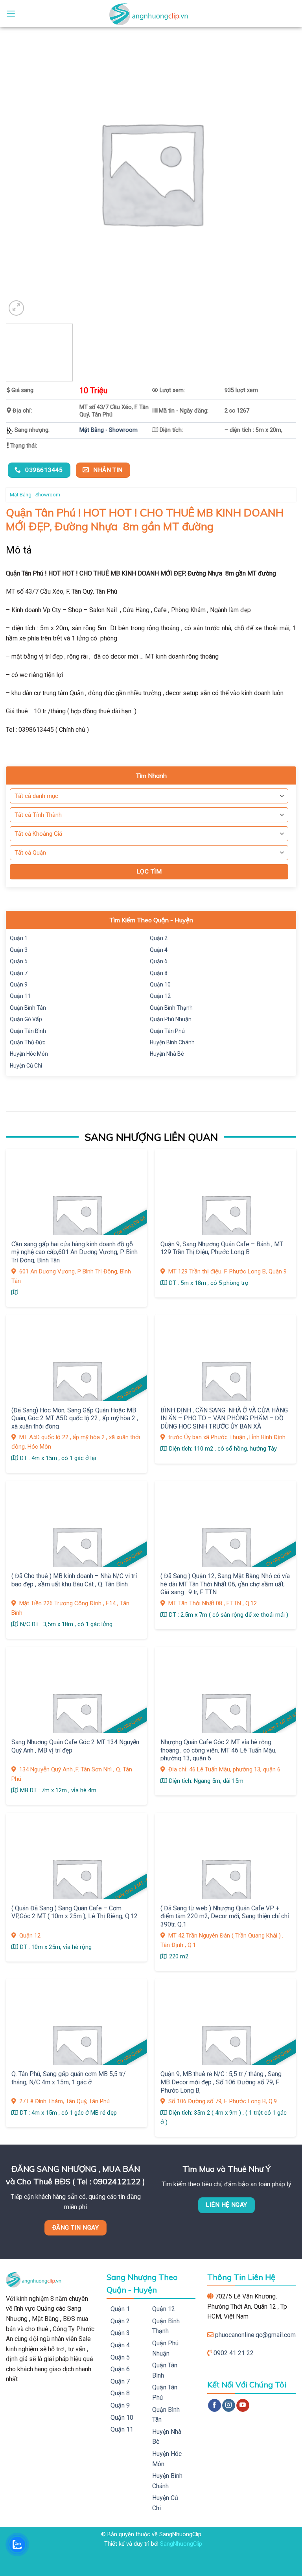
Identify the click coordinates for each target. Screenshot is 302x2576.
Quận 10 (160, 985)
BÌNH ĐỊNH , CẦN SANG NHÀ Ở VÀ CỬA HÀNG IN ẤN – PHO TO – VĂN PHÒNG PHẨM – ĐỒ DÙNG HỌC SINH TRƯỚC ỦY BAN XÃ (224, 1418)
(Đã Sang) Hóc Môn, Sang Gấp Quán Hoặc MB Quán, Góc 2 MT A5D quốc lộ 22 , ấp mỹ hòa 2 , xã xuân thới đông (75, 1418)
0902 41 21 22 (234, 2353)
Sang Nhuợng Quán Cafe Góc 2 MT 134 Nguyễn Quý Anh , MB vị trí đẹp (75, 1746)
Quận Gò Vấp (26, 1019)
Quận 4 (159, 950)
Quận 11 (20, 996)
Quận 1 (19, 938)
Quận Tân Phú (167, 1031)
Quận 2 (159, 938)
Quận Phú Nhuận (171, 1019)
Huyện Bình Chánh (172, 1042)
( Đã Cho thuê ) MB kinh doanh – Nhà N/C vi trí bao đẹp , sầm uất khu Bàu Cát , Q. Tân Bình (74, 1580)
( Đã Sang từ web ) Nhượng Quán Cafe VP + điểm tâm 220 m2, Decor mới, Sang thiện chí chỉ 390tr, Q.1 (225, 1916)
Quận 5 (19, 961)
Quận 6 (159, 961)
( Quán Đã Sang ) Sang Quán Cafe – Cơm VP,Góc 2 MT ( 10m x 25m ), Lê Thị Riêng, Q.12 (75, 1912)
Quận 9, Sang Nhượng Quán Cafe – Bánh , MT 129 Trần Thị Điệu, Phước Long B (222, 1248)
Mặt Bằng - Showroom (109, 430)
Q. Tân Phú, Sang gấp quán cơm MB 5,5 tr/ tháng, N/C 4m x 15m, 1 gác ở (69, 2078)
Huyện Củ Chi (26, 1066)
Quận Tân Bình (28, 1031)
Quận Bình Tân (28, 1008)
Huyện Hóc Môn (29, 1054)
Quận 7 (19, 973)
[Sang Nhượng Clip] (151, 14)
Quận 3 (19, 950)
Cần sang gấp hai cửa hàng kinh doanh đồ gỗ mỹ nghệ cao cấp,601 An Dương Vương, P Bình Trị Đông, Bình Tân (75, 1252)
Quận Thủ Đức (28, 1042)
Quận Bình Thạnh (171, 1008)
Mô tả (19, 550)
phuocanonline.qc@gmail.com (255, 2335)
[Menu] (11, 14)
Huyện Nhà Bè (167, 1054)
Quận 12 (160, 996)
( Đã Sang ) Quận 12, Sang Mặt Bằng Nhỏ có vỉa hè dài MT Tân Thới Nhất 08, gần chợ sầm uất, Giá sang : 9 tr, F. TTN (225, 1584)
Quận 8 (159, 973)
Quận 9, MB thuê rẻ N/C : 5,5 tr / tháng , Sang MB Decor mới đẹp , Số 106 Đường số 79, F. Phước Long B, (221, 2082)
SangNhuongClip (181, 2544)
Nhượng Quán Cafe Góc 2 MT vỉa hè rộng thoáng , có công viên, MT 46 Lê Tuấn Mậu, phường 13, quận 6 (218, 1750)
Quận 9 (19, 985)
